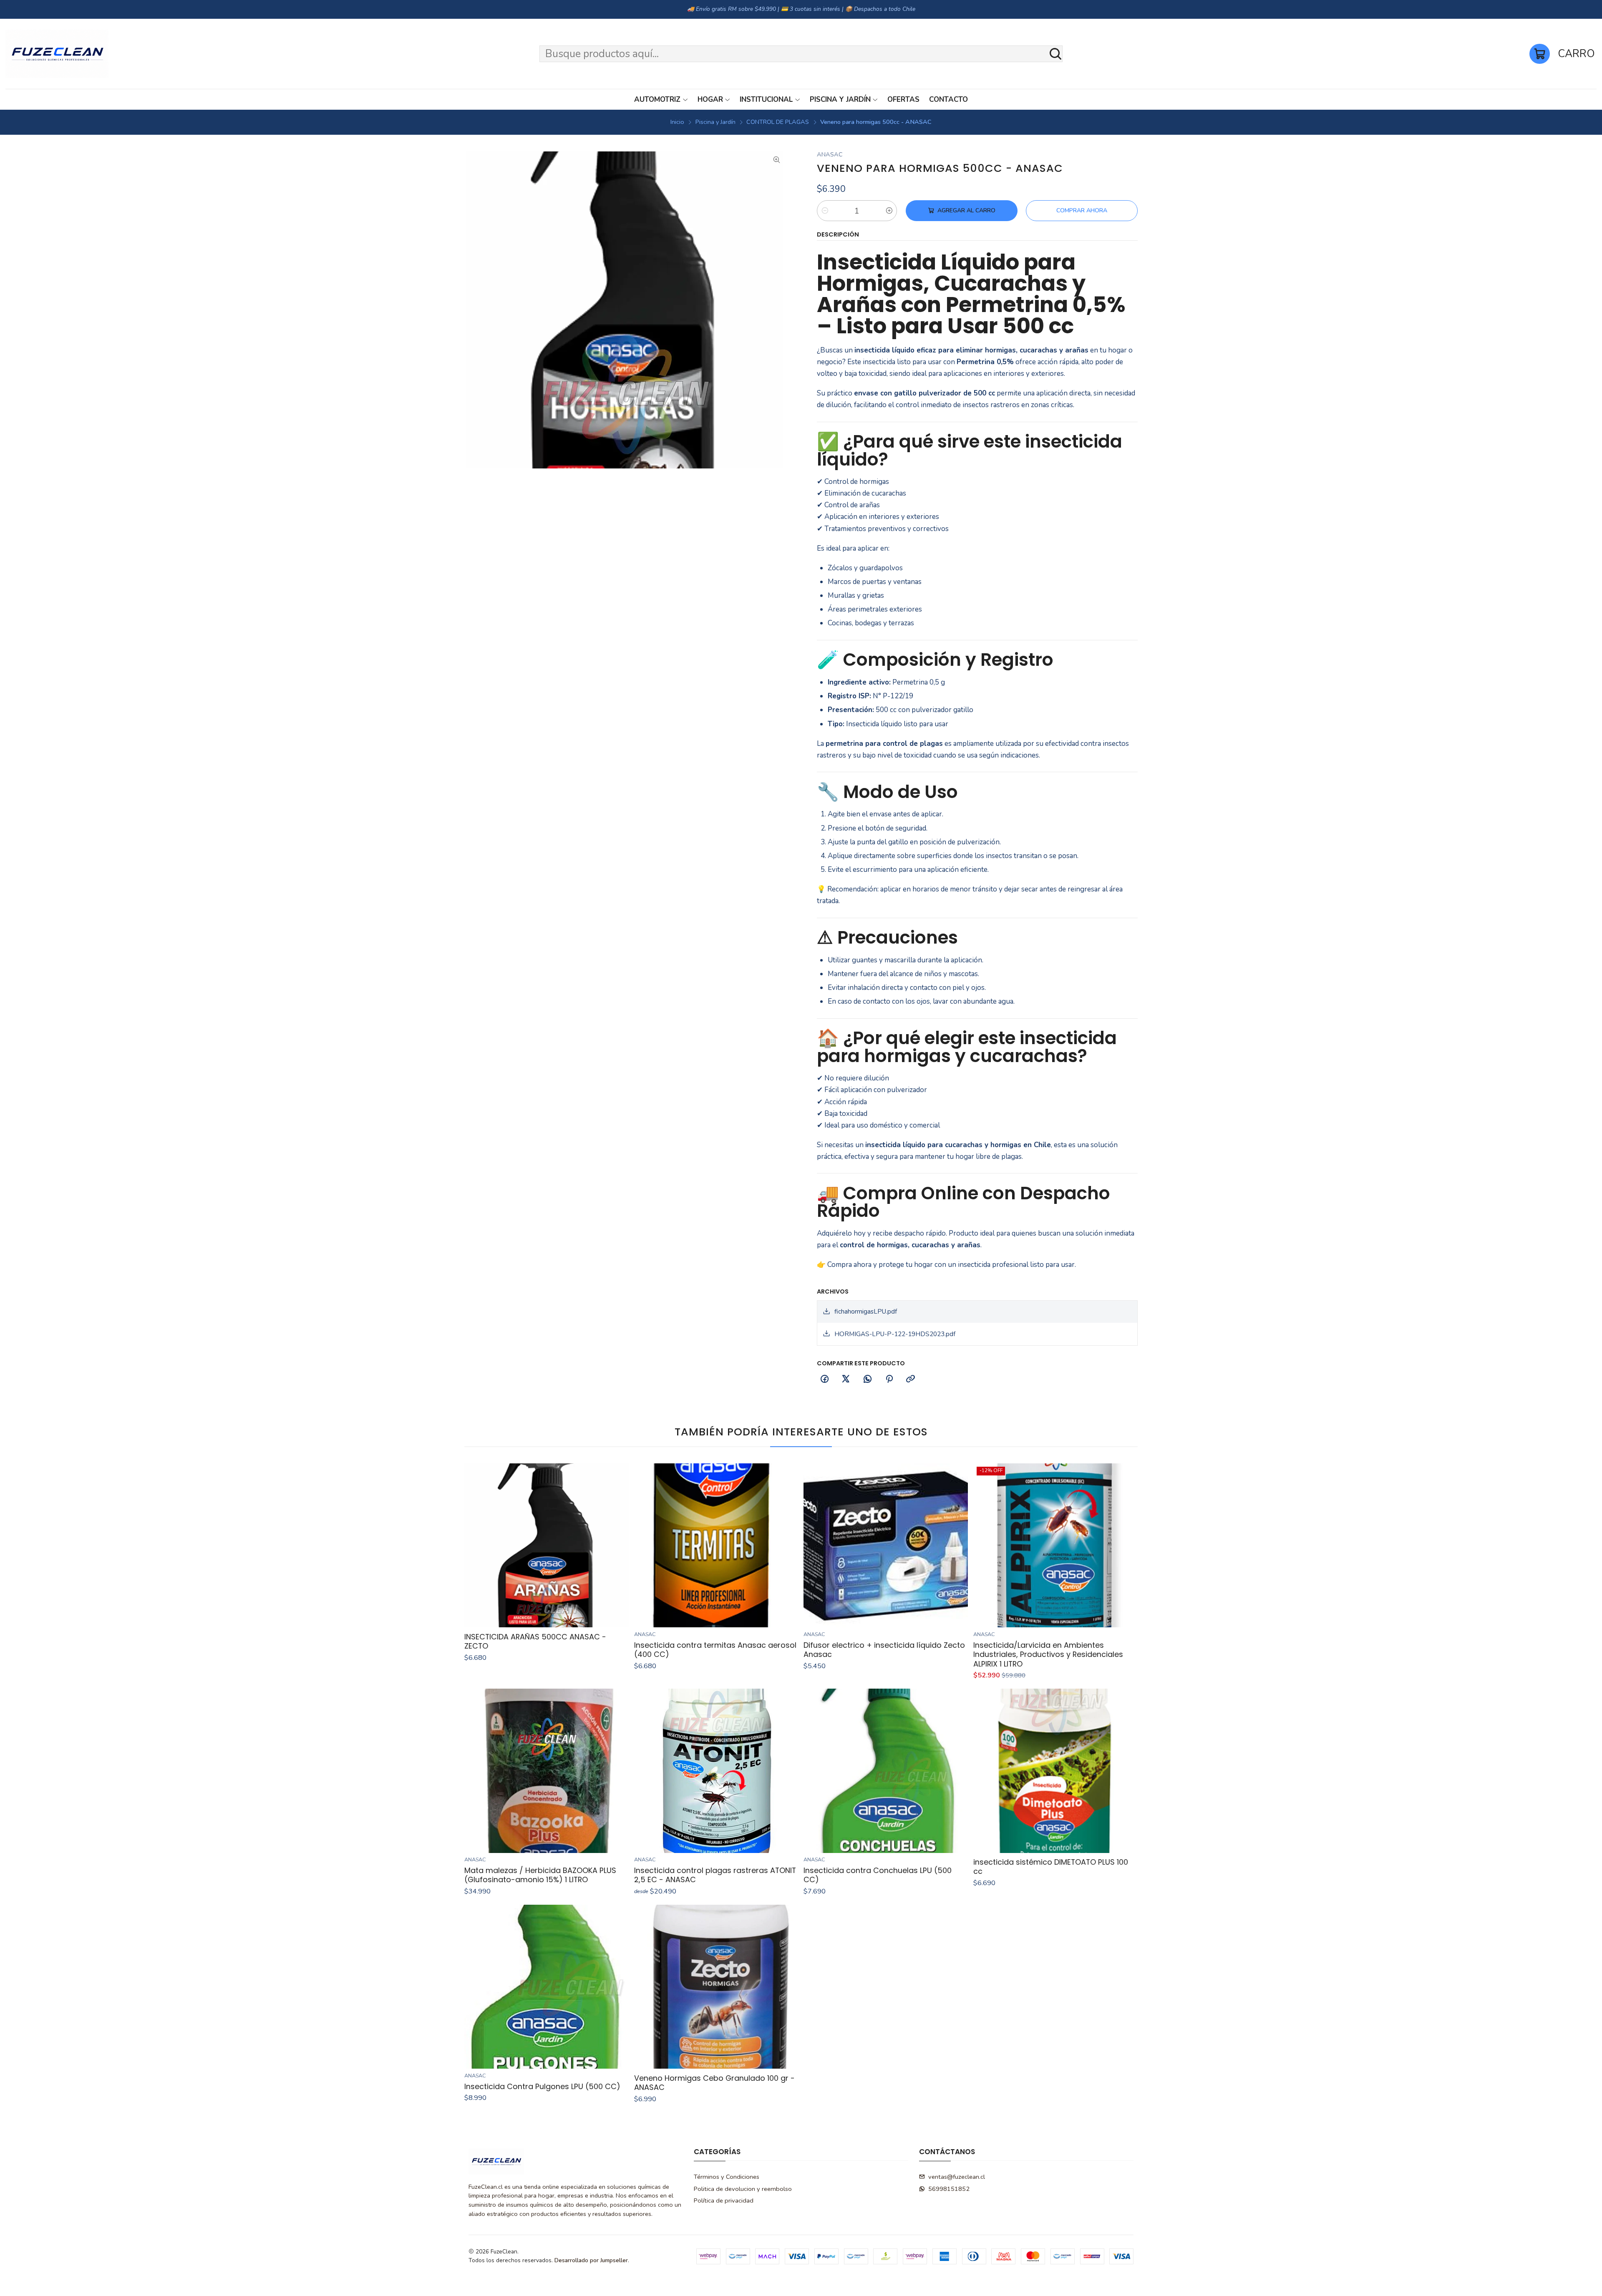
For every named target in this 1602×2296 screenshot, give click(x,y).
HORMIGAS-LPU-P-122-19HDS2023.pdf (895, 1334)
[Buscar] (1055, 54)
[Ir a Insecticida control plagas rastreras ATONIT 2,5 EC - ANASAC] (716, 1771)
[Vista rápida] (618, 1545)
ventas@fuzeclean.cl (957, 2177)
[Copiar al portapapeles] (911, 1380)
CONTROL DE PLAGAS (778, 122)
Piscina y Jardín (715, 122)
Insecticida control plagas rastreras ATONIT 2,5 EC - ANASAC (715, 1875)
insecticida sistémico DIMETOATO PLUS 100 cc (1051, 1867)
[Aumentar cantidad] (889, 211)
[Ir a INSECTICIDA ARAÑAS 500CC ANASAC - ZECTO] (547, 1546)
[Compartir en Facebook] (824, 1380)
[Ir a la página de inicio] (57, 54)
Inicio (677, 122)
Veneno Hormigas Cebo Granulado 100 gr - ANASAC (714, 2083)
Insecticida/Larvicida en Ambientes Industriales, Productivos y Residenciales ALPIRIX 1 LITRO (1048, 1655)
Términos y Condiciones (727, 2177)
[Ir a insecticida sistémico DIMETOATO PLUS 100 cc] (1055, 1771)
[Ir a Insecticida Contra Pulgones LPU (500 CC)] (547, 1987)
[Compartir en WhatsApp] (868, 1380)
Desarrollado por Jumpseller (591, 2260)
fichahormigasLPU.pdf (866, 1312)
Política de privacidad (724, 2200)
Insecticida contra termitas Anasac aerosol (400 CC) (715, 1650)
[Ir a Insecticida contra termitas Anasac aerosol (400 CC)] (716, 1546)
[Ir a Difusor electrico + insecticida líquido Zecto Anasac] (886, 1546)
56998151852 (949, 2189)
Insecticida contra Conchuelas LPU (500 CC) (878, 1875)
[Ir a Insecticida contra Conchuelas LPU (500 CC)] (886, 1771)
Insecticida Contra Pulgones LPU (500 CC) (542, 2087)
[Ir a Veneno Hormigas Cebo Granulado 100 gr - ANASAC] (716, 1987)
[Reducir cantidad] (825, 211)
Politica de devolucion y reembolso (743, 2189)
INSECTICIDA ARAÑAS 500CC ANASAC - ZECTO (535, 1641)
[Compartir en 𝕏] (846, 1380)
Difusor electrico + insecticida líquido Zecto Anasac (884, 1650)
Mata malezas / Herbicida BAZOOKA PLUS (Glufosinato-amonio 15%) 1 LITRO (540, 1875)
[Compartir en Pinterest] (889, 1380)
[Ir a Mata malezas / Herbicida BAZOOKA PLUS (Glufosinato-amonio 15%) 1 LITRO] (547, 1771)
